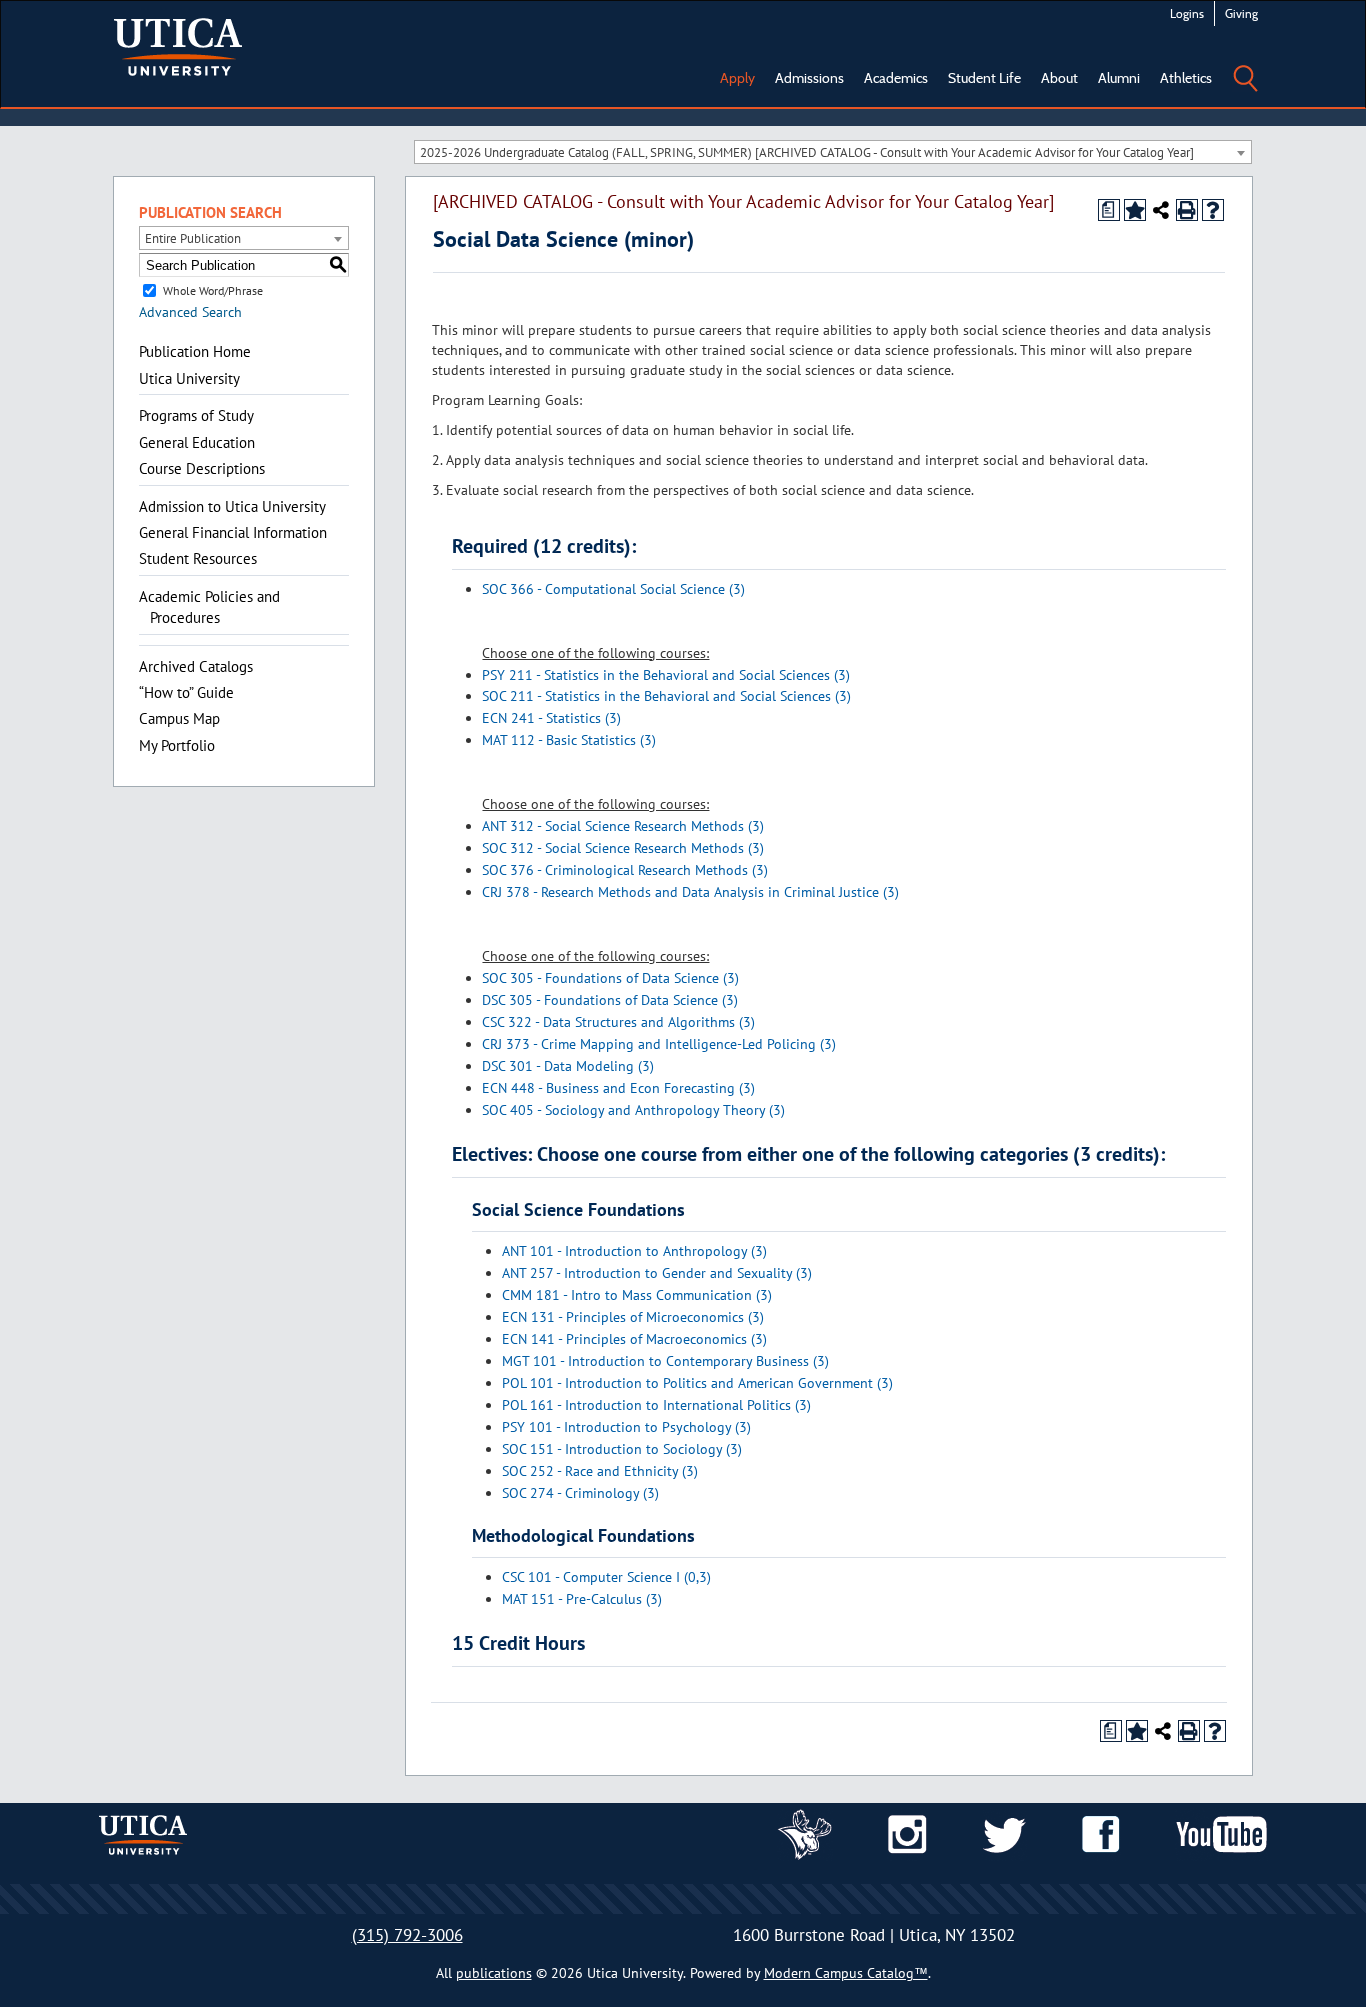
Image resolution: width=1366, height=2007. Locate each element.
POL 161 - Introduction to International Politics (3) (656, 1405)
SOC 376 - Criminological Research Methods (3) (625, 870)
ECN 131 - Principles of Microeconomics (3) (633, 1317)
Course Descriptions (202, 468)
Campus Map (179, 718)
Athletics (1186, 78)
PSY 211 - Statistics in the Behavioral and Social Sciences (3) (666, 675)
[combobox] (833, 152)
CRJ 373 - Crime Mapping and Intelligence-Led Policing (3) (659, 1044)
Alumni (1119, 78)
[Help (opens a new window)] (1213, 210)
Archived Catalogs (196, 666)
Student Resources (198, 558)
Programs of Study (196, 415)
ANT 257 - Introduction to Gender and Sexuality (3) (657, 1273)
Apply (737, 78)
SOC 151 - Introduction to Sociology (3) (622, 1449)
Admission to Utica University (232, 506)
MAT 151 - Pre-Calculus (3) (582, 1599)
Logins (1187, 13)
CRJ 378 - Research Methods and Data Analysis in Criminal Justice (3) (690, 892)
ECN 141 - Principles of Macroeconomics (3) (634, 1339)
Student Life (984, 78)
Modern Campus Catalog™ (846, 1973)
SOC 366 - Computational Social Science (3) (613, 589)
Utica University (189, 378)
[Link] (805, 1833)
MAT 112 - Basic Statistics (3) (569, 740)
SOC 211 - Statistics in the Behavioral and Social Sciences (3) (666, 696)
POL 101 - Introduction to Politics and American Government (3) (697, 1383)
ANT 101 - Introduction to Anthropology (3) (634, 1251)
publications (494, 1973)
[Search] (1245, 64)
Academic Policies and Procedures (209, 607)
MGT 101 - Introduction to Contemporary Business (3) (665, 1361)
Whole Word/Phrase (213, 290)
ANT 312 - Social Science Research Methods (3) (623, 826)
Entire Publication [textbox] (193, 238)
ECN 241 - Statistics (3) (551, 718)
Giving (1241, 13)
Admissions (809, 78)
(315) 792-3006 (407, 1935)
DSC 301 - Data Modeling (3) (568, 1066)
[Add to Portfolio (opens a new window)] (1135, 210)
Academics (896, 78)
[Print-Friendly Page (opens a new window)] (1187, 210)
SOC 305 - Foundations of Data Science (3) (610, 978)
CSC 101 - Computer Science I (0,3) (606, 1577)
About (1059, 78)
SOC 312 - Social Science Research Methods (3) (623, 848)
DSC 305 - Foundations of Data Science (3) (610, 1000)
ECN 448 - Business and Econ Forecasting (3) (618, 1088)
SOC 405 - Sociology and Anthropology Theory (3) (633, 1110)
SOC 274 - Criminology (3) (580, 1493)
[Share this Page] (1161, 210)
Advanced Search (190, 312)
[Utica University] (178, 45)
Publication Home (195, 351)
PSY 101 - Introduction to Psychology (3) (626, 1427)
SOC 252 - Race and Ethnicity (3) (600, 1471)
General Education (197, 442)
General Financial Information (233, 532)
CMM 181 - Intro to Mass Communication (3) (637, 1295)
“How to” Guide (186, 692)
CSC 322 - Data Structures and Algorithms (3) (618, 1022)
